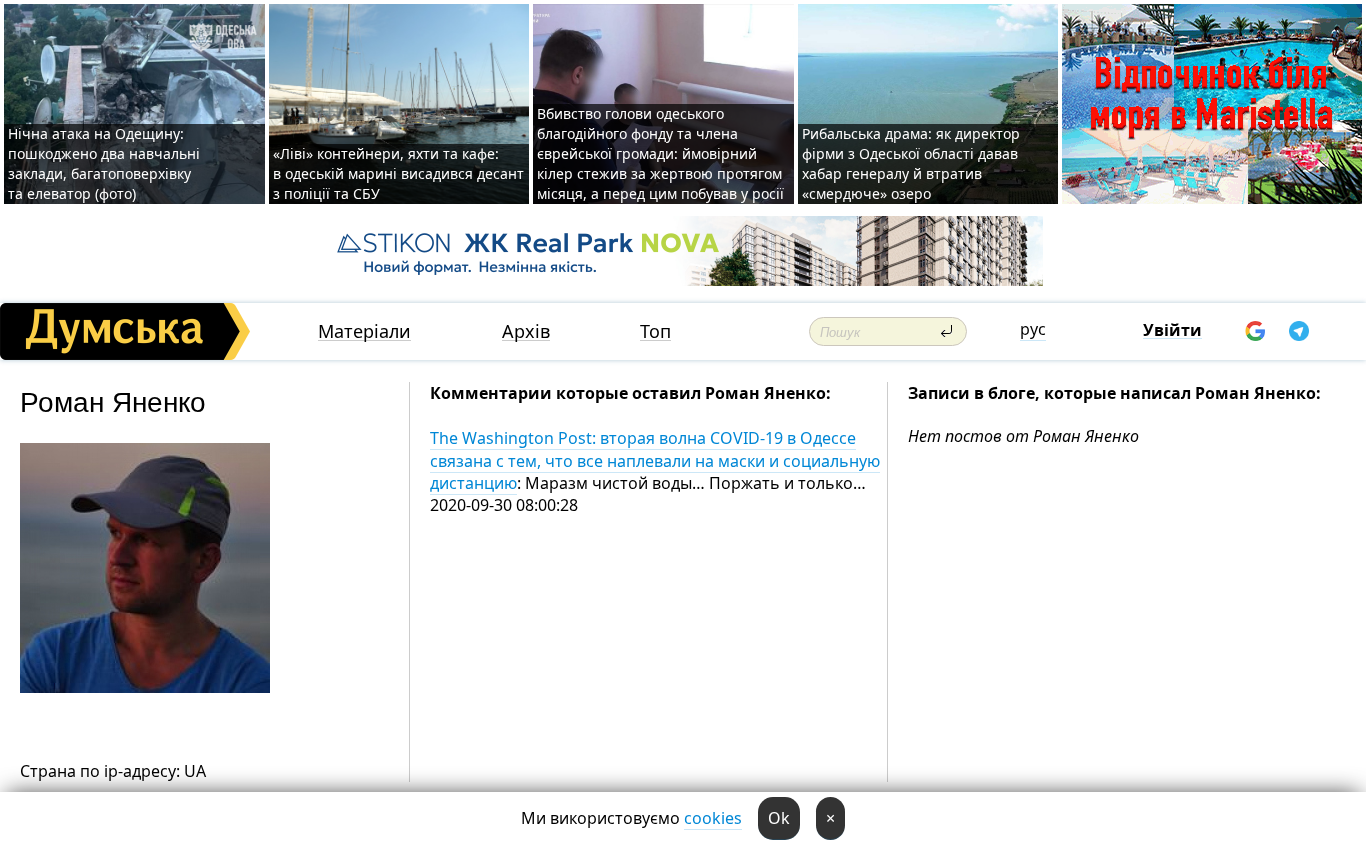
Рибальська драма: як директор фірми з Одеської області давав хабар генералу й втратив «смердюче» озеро (911, 163)
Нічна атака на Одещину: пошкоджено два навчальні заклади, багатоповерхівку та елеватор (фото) (104, 163)
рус (1033, 329)
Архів (526, 331)
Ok (779, 818)
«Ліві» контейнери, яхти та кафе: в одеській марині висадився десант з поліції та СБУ (398, 173)
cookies (713, 818)
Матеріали (364, 331)
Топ (655, 331)
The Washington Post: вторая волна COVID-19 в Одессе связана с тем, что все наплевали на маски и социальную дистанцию (655, 460)
